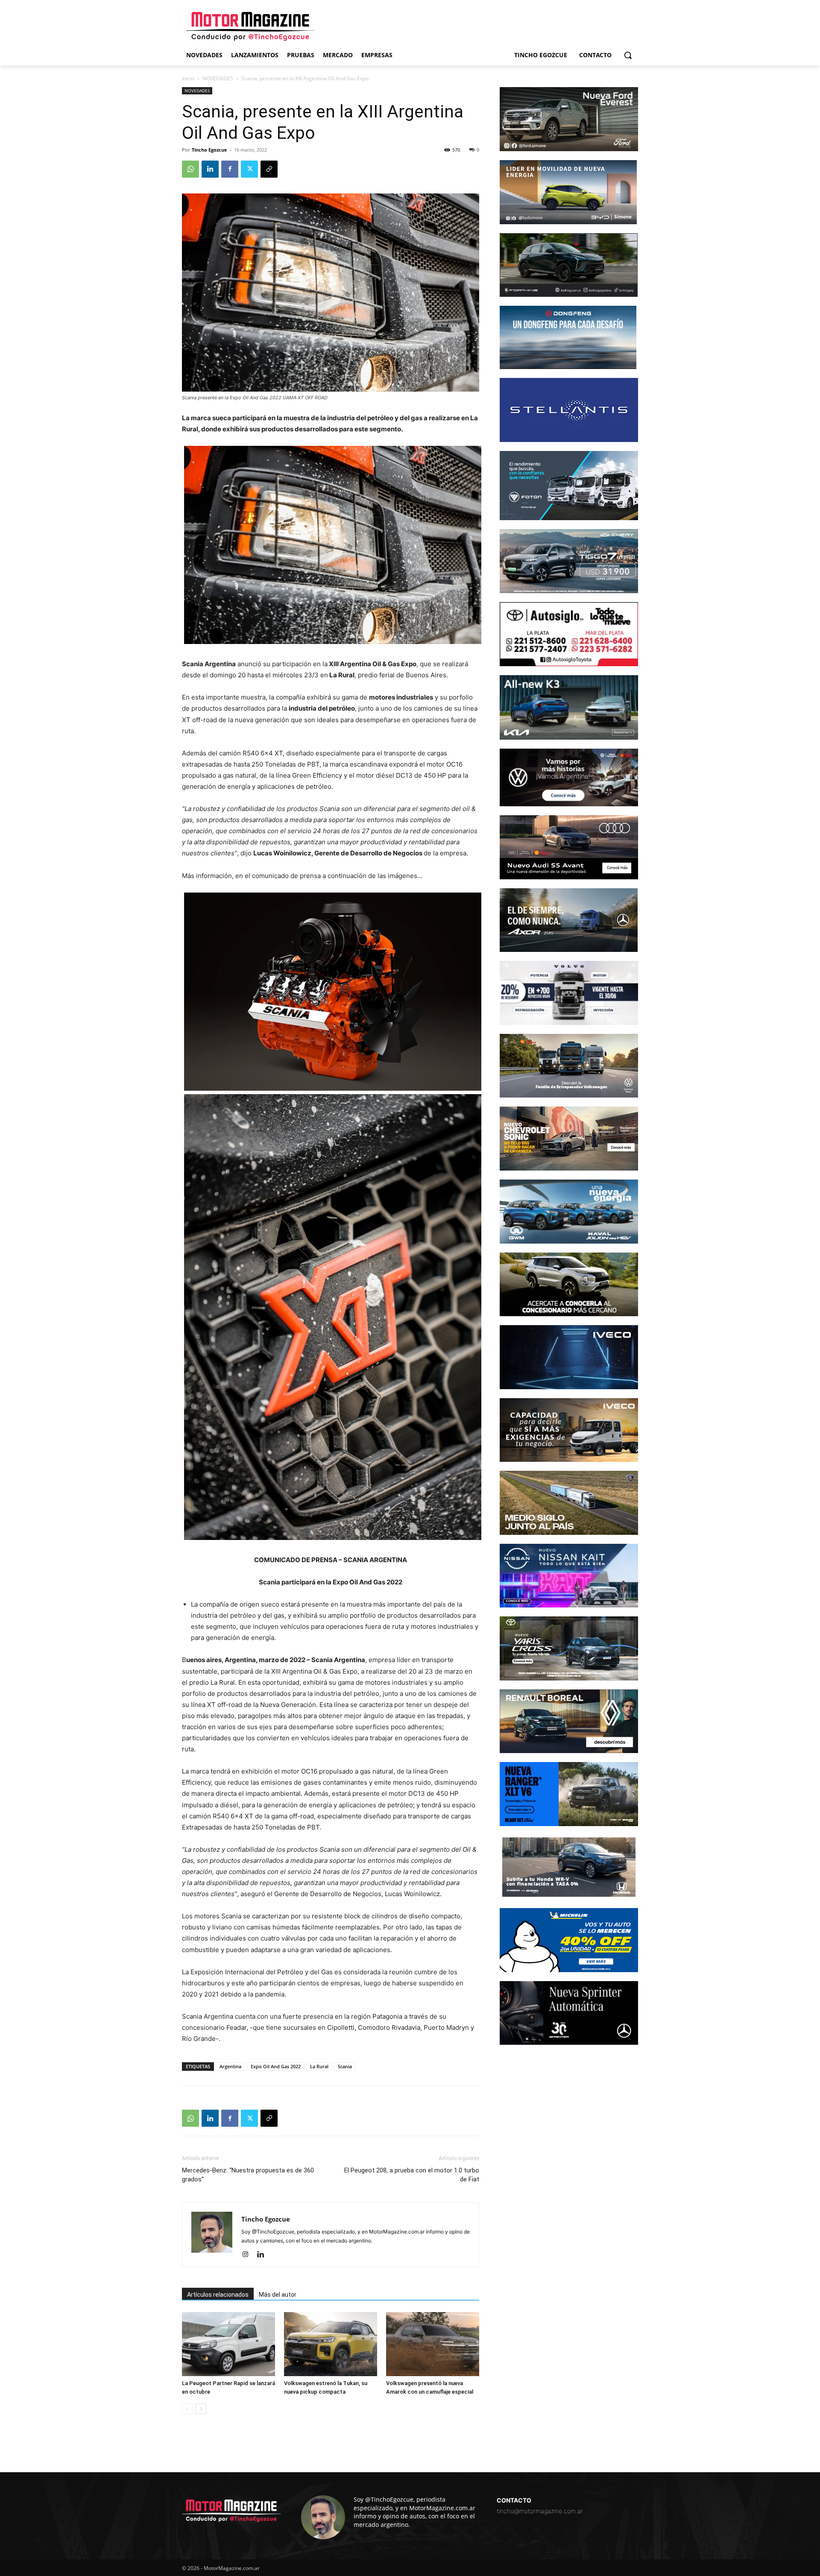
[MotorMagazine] (250, 26)
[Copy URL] (269, 169)
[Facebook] (230, 169)
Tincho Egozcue (209, 150)
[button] (628, 55)
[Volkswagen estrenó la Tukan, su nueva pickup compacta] (331, 2344)
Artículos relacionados (218, 2295)
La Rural (319, 2066)
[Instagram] (248, 2255)
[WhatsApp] (190, 169)
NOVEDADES (218, 78)
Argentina (230, 2066)
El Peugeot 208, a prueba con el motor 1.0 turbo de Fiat (412, 2175)
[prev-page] (187, 2409)
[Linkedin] (210, 169)
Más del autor (278, 2295)
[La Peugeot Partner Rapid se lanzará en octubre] (228, 2344)
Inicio (188, 78)
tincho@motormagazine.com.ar (540, 2511)
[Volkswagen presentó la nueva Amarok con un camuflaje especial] (433, 2344)
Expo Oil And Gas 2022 (276, 2066)
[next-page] (201, 2409)
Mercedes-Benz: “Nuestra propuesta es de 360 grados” (248, 2175)
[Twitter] (249, 169)
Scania (345, 2066)
